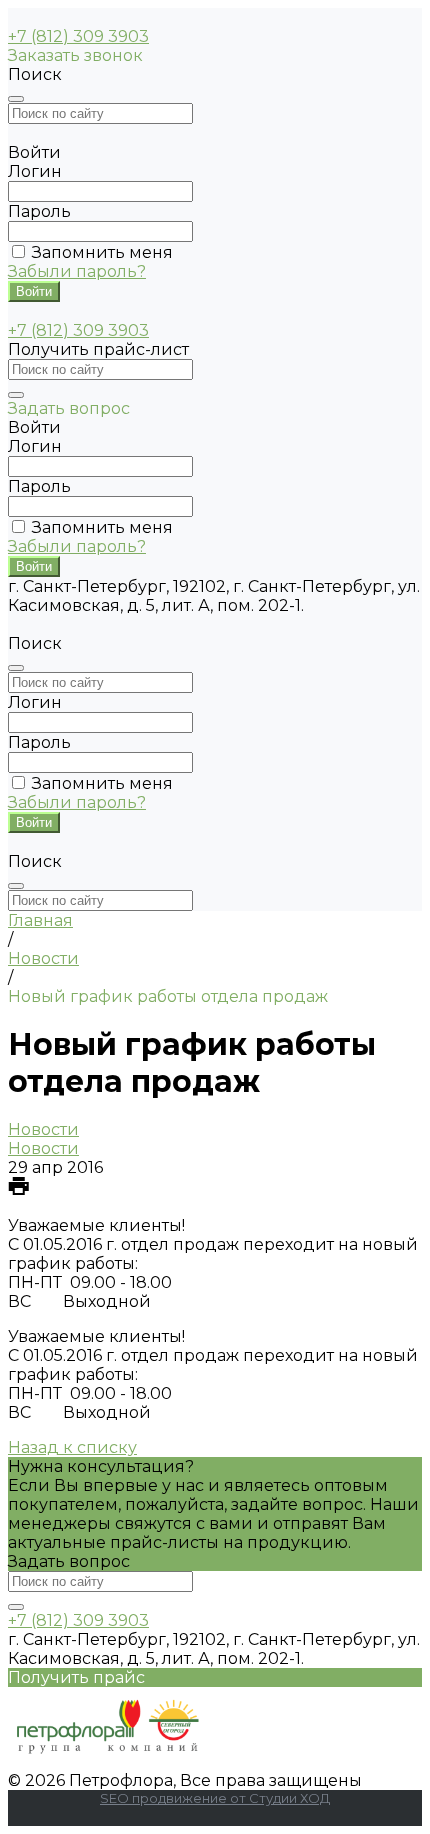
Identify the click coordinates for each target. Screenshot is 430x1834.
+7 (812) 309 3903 (78, 36)
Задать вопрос (69, 1561)
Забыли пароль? (77, 271)
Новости (43, 1129)
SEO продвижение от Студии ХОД (215, 1798)
